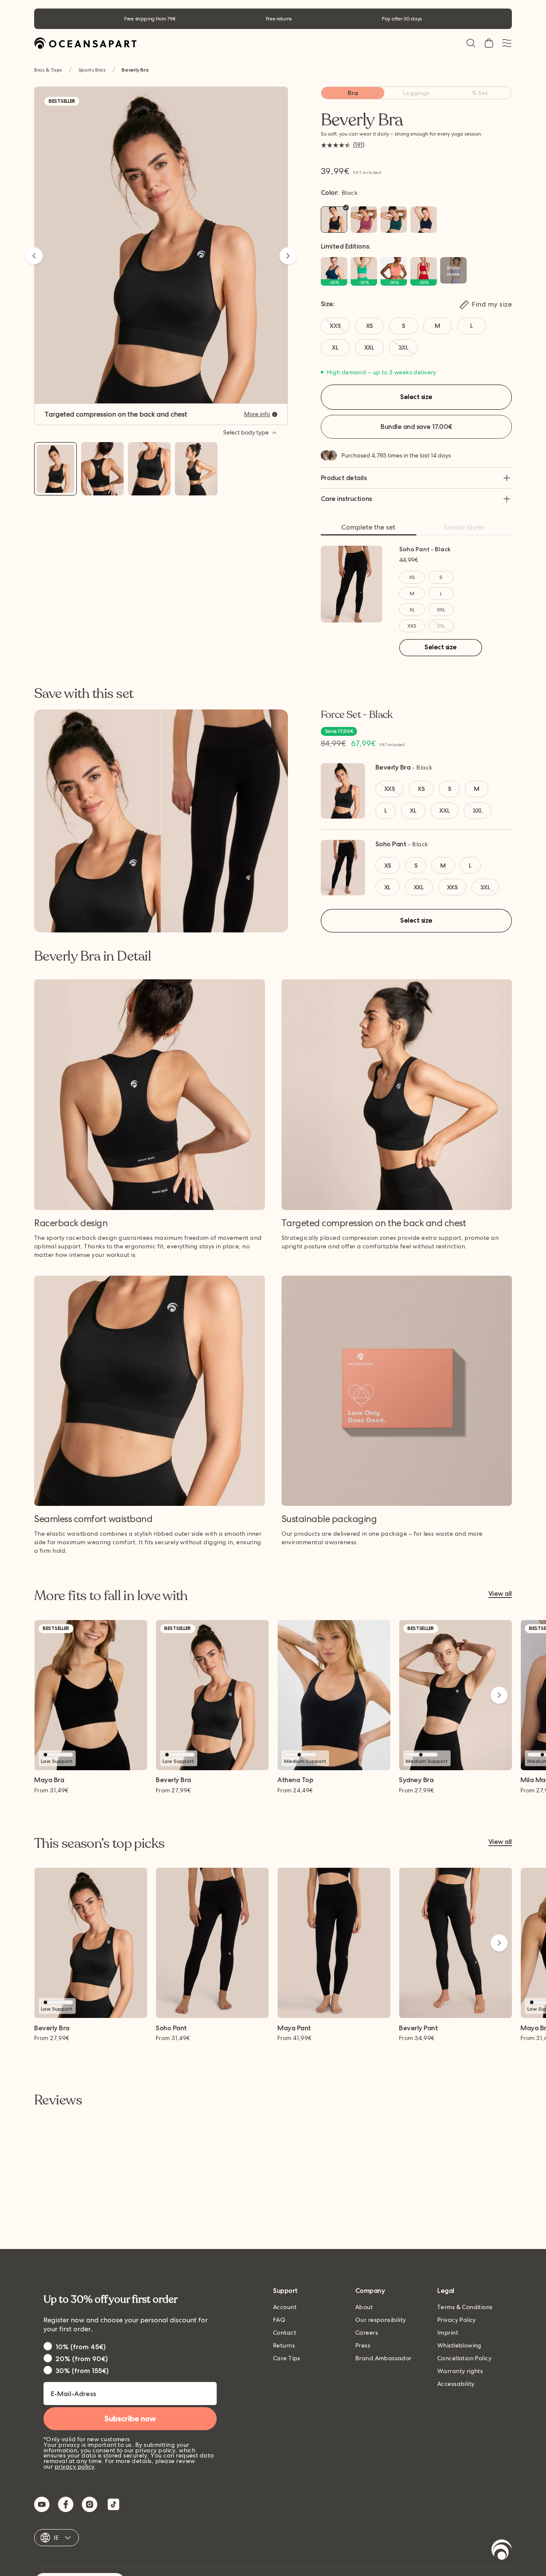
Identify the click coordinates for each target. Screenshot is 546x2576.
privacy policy (75, 2466)
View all (500, 1594)
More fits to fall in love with (111, 1596)
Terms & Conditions (465, 2307)
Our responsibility (381, 2320)
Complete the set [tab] (368, 527)
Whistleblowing (459, 2345)
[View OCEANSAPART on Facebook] (66, 2504)
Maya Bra (49, 1780)
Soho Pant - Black (425, 549)
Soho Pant (391, 844)
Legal (446, 2291)
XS (412, 577)
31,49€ (51, 1790)
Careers (367, 2333)
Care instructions (346, 499)
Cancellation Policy (464, 2358)
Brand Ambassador (383, 2358)
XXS (412, 626)
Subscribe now (130, 2419)
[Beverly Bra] (55, 469)
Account (285, 2307)
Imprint (448, 2333)
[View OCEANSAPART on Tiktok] (113, 2504)
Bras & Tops (48, 70)
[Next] (288, 256)
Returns (284, 2345)
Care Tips (287, 2358)
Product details (344, 478)
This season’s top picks (99, 1844)
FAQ (279, 2320)
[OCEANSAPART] (85, 43)
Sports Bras (92, 70)
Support (285, 2291)
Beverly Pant (418, 2028)
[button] (471, 43)
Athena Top (295, 1780)
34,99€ (417, 2038)
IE (57, 2538)
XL (412, 610)
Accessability (456, 2384)
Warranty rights (460, 2371)
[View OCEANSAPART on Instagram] (90, 2504)
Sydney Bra (416, 1780)
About (364, 2307)
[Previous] (34, 256)
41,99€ (295, 2038)
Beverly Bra (393, 767)
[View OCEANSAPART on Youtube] (42, 2504)
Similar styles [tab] (464, 527)
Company (370, 2291)
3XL (441, 626)
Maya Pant (294, 2028)
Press (363, 2345)
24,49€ (295, 1790)
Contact (285, 2333)
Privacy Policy (457, 2320)
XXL (441, 610)
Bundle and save (416, 427)
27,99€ (173, 1790)
